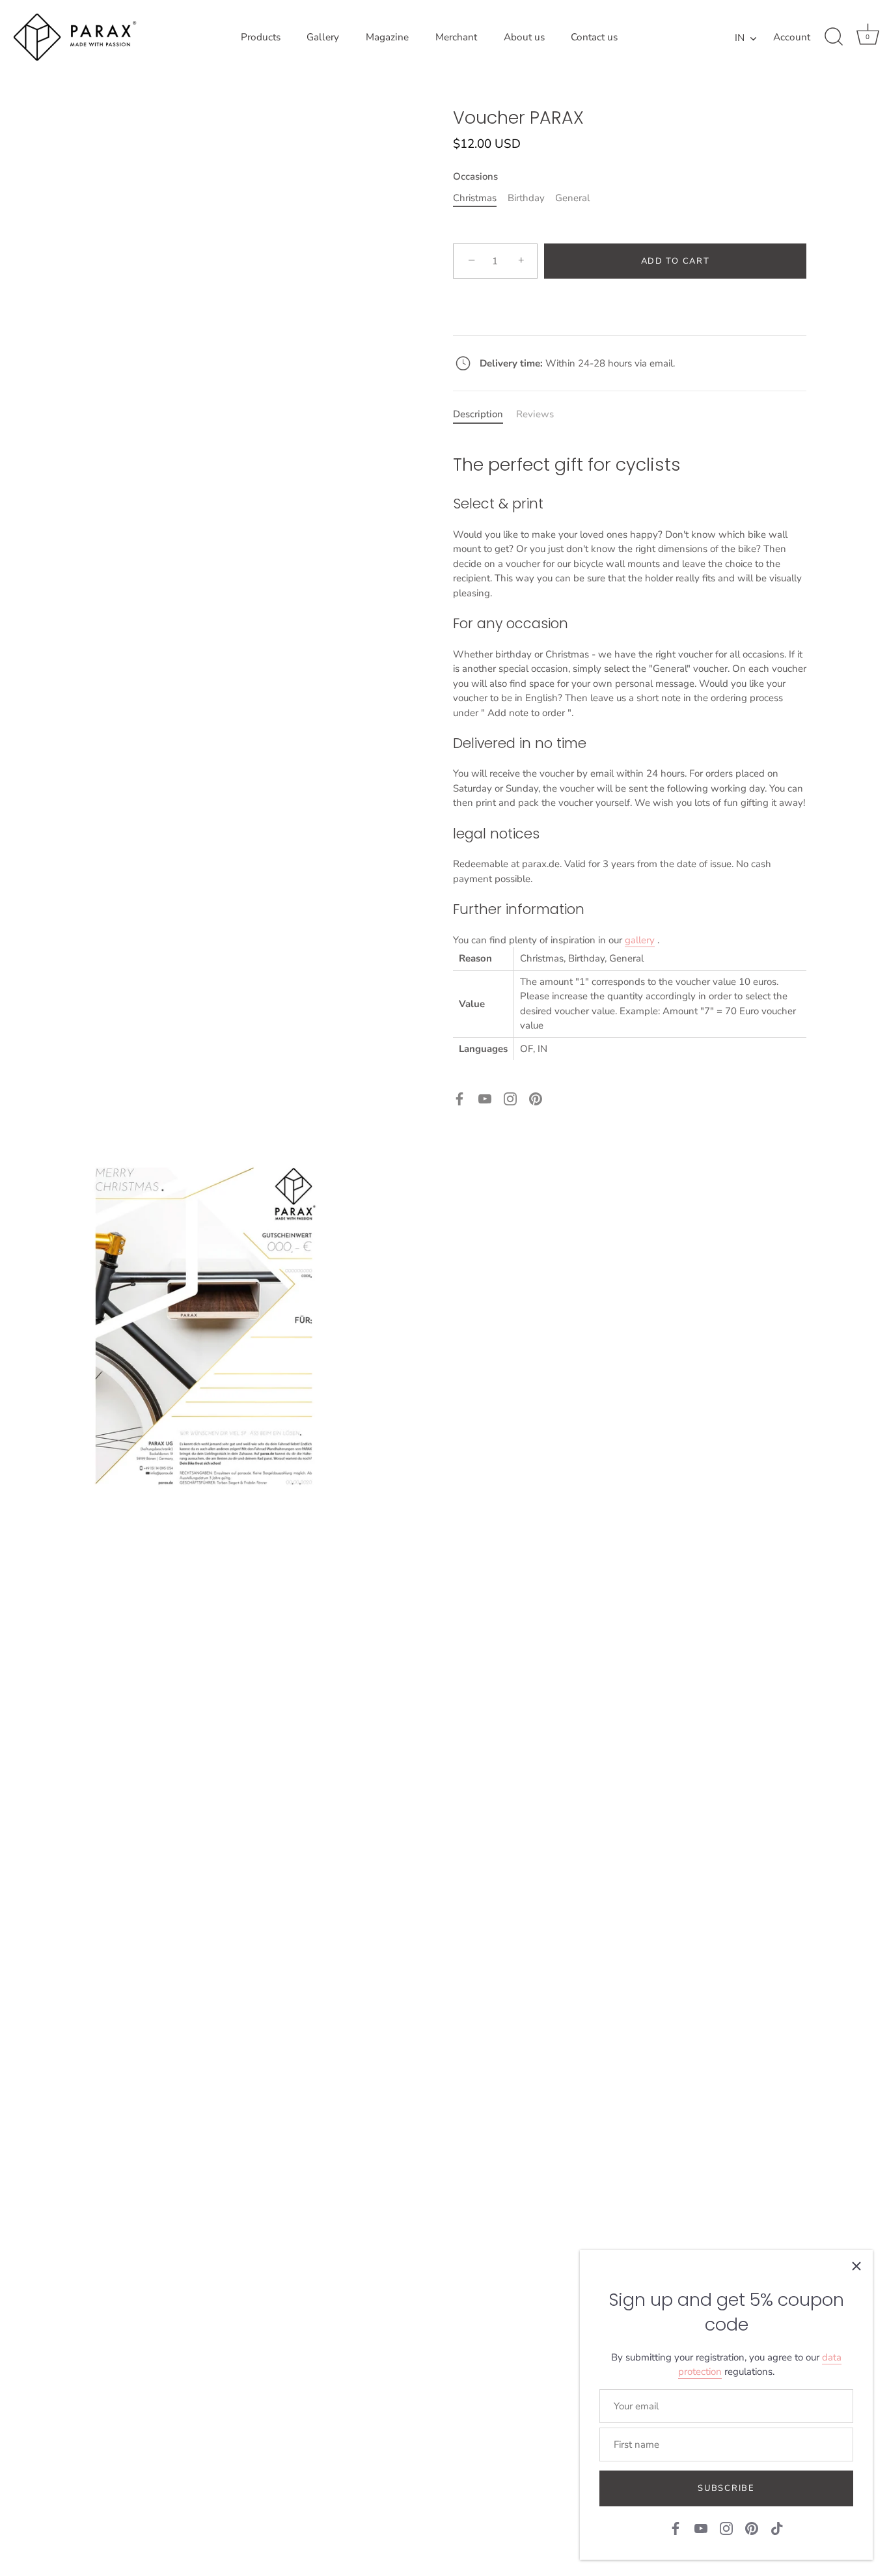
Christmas (475, 198)
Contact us (594, 37)
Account (792, 37)
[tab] (485, 414)
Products (261, 37)
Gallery (323, 37)
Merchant (456, 37)
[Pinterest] (536, 1098)
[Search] (834, 37)
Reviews (535, 414)
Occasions (475, 176)
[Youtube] (485, 1098)
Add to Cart (676, 261)
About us (524, 37)
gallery (640, 940)
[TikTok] (777, 2528)
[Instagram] (510, 1098)
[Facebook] (459, 1098)
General (572, 198)
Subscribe (726, 2488)
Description (478, 414)
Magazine (387, 37)
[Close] (856, 2266)
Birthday (526, 198)
